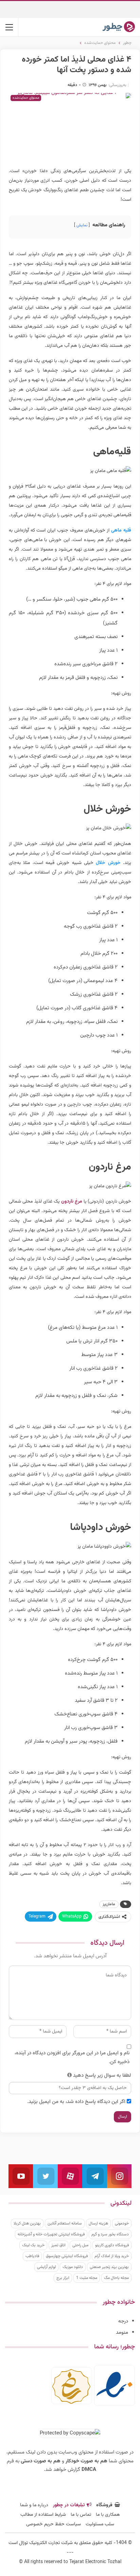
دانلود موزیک (73, 2267)
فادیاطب (32, 2256)
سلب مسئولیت (100, 2524)
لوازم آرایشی (46, 2267)
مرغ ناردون (72, 1202)
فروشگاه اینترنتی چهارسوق (67, 2256)
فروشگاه (104, 2505)
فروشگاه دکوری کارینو (112, 2245)
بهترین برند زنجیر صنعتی (109, 2267)
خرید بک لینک (33, 2245)
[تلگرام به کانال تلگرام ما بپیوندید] (94, 2176)
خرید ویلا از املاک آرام (112, 2256)
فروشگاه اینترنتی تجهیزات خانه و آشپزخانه (51, 2234)
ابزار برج (63, 2278)
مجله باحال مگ (116, 2278)
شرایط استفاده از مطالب (43, 2515)
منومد (122, 2333)
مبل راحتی (80, 2245)
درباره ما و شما (34, 2505)
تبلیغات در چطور (69, 2505)
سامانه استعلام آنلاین (65, 2223)
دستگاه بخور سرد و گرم (110, 2234)
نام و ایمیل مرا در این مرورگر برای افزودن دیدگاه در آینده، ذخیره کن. (72, 2058)
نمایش (82, 225)
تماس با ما (81, 2515)
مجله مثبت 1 (87, 2278)
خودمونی (122, 2223)
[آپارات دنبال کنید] (70, 2176)
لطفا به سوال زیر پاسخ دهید (102, 2076)
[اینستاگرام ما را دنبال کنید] (119, 2176)
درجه (123, 2321)
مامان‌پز (109, 1904)
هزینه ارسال (98, 2223)
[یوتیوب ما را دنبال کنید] (21, 2176)
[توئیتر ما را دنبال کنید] (45, 2176)
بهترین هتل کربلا (27, 2223)
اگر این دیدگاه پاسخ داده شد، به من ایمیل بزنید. (76, 2102)
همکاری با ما (108, 2515)
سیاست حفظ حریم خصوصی (54, 2524)
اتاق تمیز (58, 2245)
